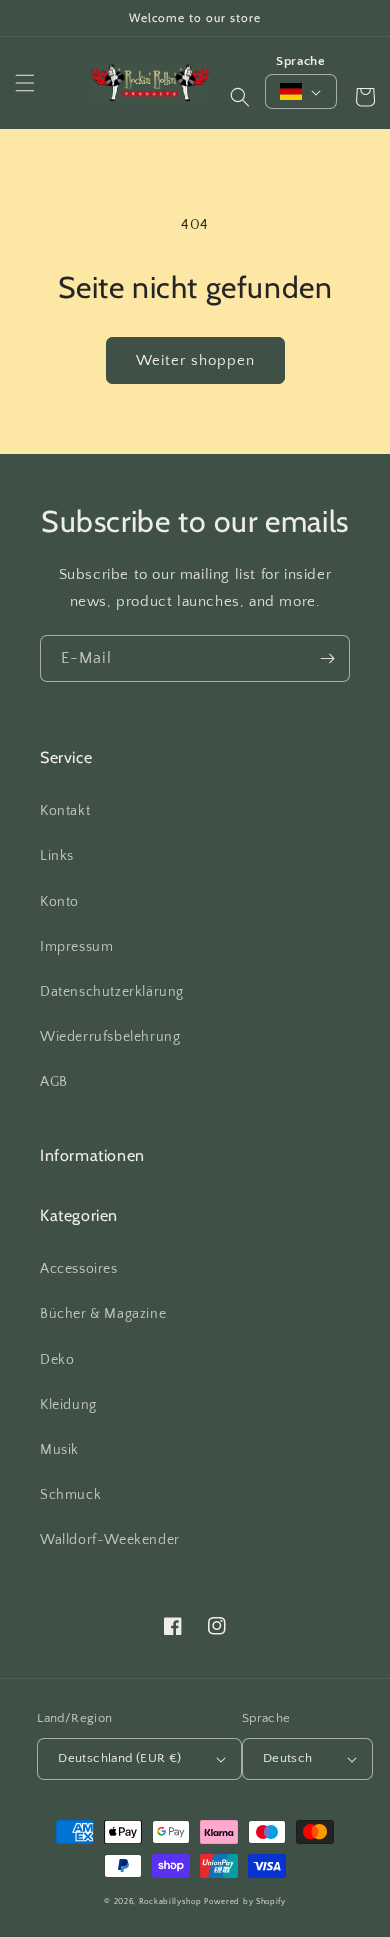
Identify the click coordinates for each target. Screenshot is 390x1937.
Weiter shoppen (195, 360)
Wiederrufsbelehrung (110, 1037)
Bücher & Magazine (103, 1314)
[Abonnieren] (327, 658)
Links (57, 856)
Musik (59, 1450)
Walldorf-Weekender (110, 1540)
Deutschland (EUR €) (120, 1758)
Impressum (76, 947)
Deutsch (288, 1758)
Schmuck (70, 1495)
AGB (54, 1082)
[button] (25, 83)
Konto (59, 902)
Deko (57, 1360)
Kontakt (65, 811)
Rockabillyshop (170, 1901)
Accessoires (79, 1269)
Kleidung (68, 1405)
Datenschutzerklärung (112, 992)
